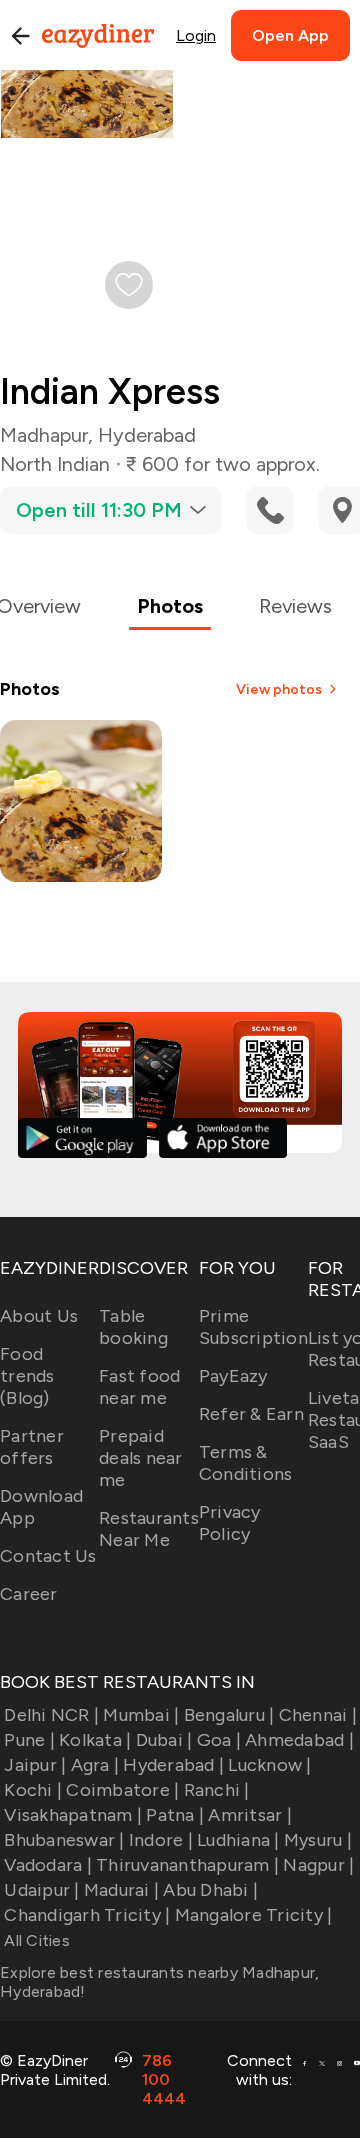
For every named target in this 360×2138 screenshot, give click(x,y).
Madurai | (121, 1890)
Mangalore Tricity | (253, 1915)
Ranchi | (216, 1790)
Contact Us (48, 1556)
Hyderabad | (173, 1765)
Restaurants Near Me (149, 1529)
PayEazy (233, 1376)
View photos (279, 689)
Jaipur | (35, 1765)
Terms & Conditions (246, 1463)
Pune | (29, 1740)
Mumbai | (141, 1715)
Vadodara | (48, 1865)
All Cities (35, 1940)
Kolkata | (95, 1740)
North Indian (55, 464)
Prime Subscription (253, 1327)
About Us (39, 1316)
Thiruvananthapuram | (187, 1865)
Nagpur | (318, 1865)
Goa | (219, 1740)
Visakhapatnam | (73, 1815)
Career (29, 1594)
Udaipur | (41, 1890)
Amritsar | (250, 1815)
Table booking (133, 1327)
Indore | (161, 1840)
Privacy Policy (230, 1523)
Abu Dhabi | (210, 1890)
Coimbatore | (122, 1790)
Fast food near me (139, 1387)
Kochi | (33, 1790)
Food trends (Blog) (27, 1376)
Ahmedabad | (299, 1740)
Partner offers (32, 1447)
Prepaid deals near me (141, 1458)
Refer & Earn (251, 1414)
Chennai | (318, 1715)
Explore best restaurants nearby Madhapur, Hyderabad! (159, 1982)
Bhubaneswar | (64, 1840)
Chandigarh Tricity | (87, 1915)
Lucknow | (269, 1765)
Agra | (95, 1765)
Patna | (175, 1815)
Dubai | (164, 1740)
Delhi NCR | (51, 1715)
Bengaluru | (229, 1715)
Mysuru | (318, 1840)
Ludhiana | (238, 1840)
